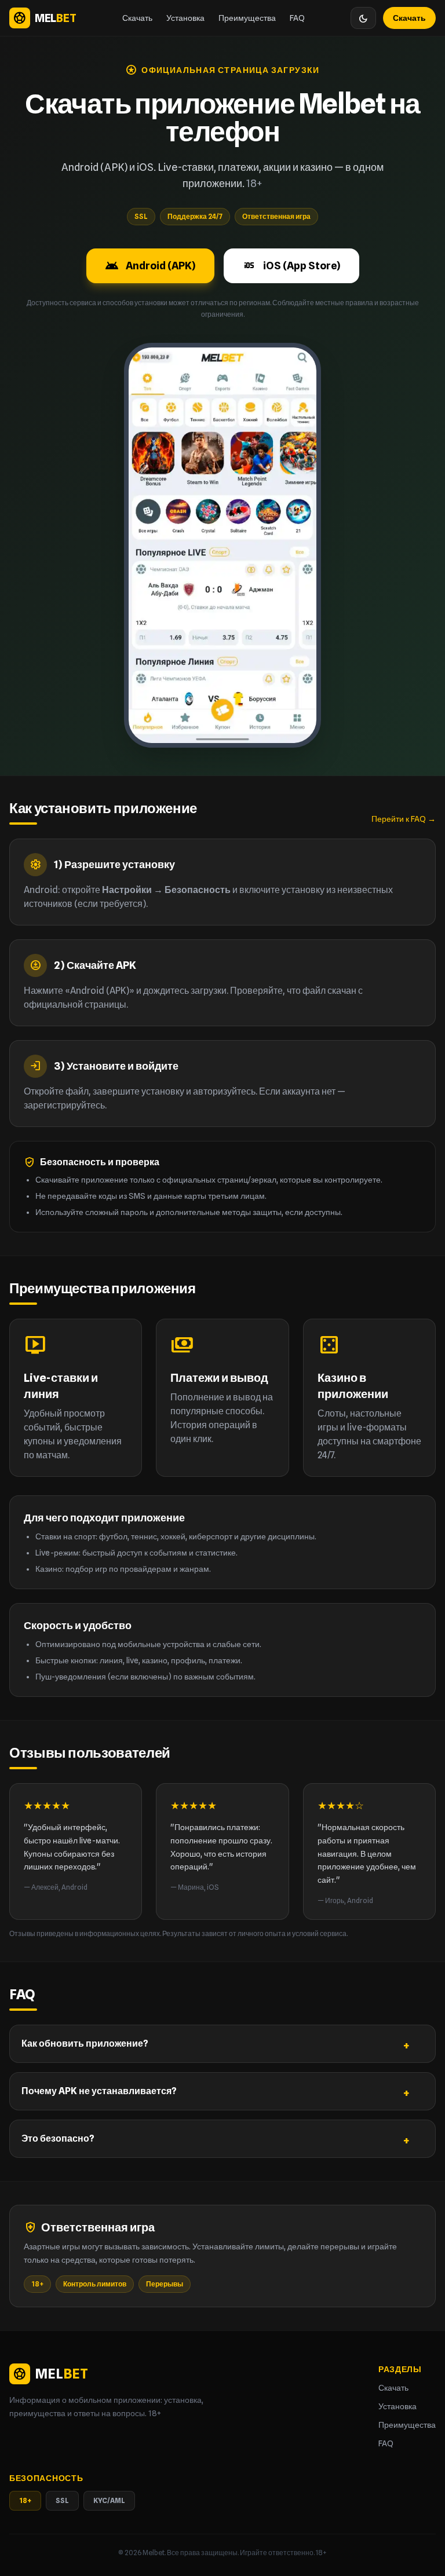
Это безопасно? (58, 2138)
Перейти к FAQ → (404, 819)
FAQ (297, 18)
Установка (185, 18)
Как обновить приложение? (85, 2043)
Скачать (137, 18)
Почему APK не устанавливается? (99, 2091)
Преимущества (247, 18)
